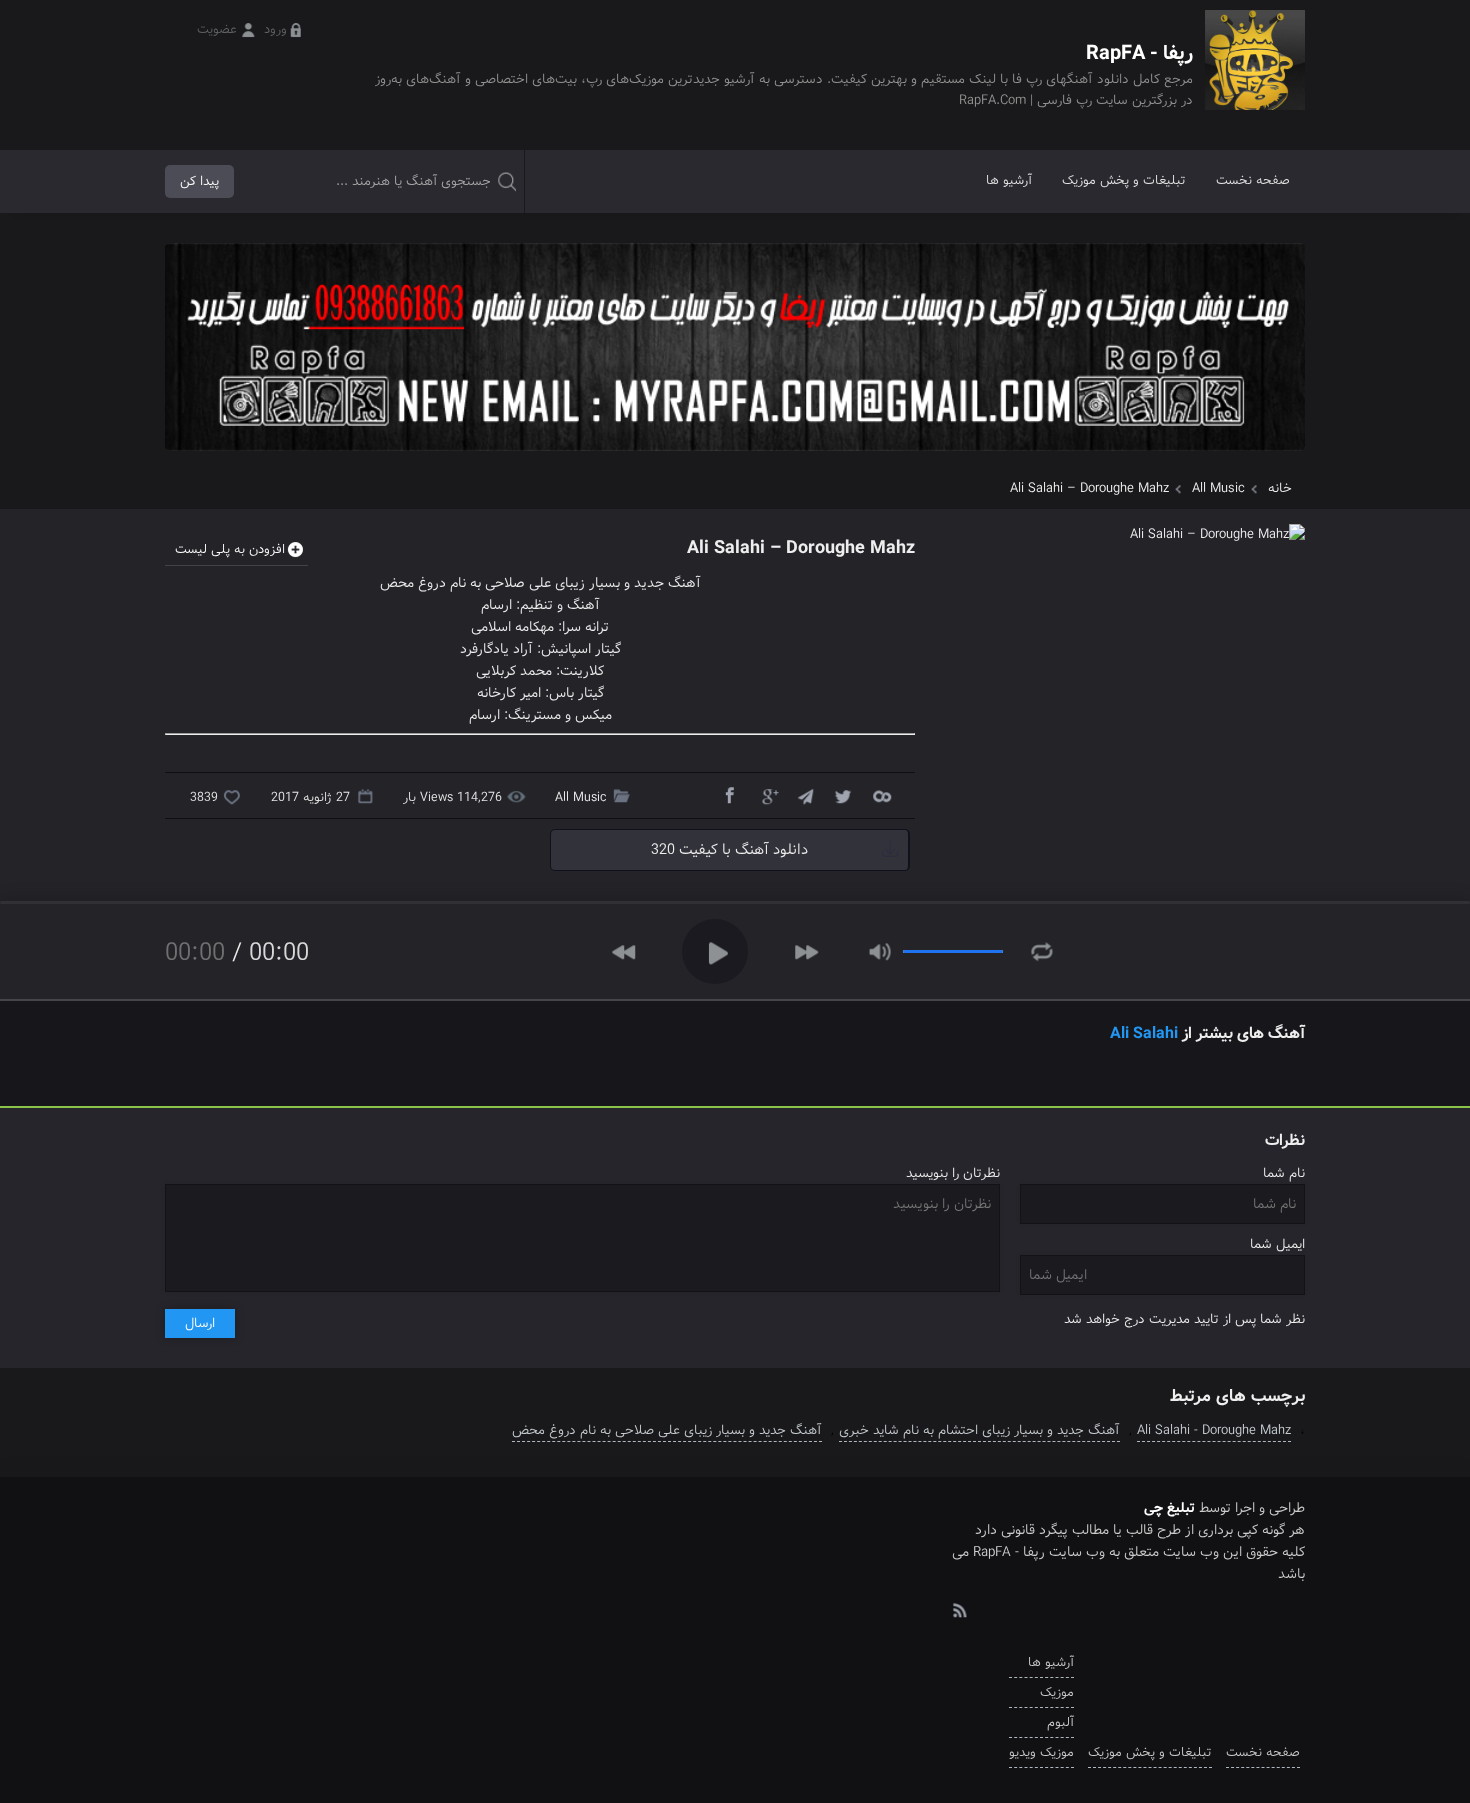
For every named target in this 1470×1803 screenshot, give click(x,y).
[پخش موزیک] (735, 457)
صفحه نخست (1253, 180)
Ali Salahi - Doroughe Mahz (1214, 1430)
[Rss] (959, 1609)
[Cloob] (881, 795)
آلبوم (1060, 1722)
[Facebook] (729, 795)
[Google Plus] (767, 795)
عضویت (217, 29)
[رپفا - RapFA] (1255, 74)
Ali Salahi (1144, 1033)
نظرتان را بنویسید (953, 1173)
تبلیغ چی (1169, 1508)
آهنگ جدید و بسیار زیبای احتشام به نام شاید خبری (979, 1430)
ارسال (200, 1323)
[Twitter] (843, 795)
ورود (275, 29)
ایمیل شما (1277, 1244)
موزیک (1057, 1692)
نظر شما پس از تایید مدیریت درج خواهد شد (1184, 1319)
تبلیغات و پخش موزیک (1124, 180)
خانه (1280, 488)
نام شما (1284, 1173)
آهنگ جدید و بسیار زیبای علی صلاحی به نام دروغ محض (667, 1430)
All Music (1218, 488)
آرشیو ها (1009, 180)
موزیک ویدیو (1041, 1752)
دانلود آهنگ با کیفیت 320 (729, 850)
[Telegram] (805, 795)
